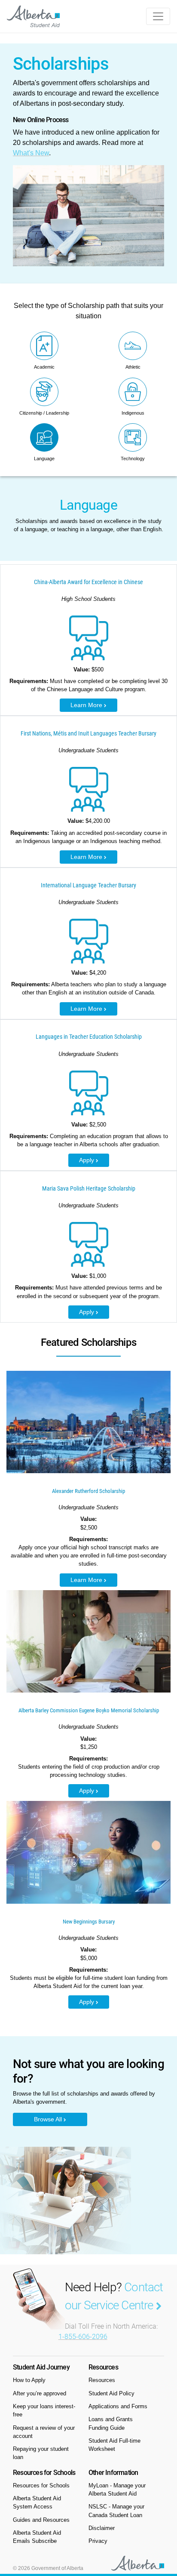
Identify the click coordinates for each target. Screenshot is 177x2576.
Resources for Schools (41, 2485)
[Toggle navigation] (158, 16)
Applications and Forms (118, 2406)
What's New (31, 153)
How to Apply (29, 2380)
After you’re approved (40, 2393)
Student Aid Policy (111, 2393)
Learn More (87, 705)
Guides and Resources (41, 2520)
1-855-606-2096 (83, 2337)
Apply (87, 1160)
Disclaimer (102, 2528)
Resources (102, 2380)
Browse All (49, 2119)
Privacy (98, 2541)
